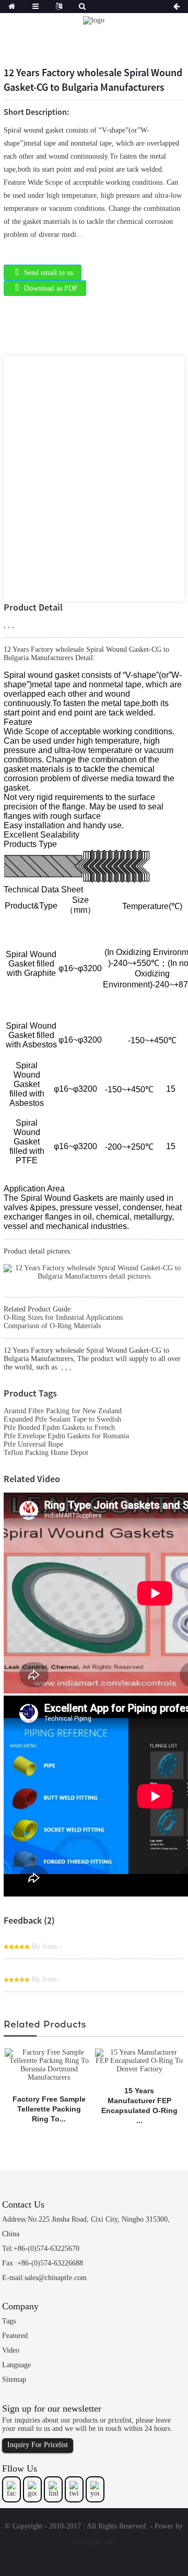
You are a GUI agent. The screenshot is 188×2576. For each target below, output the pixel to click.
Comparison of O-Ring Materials (52, 1326)
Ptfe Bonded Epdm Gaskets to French (59, 1428)
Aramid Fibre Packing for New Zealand (63, 1411)
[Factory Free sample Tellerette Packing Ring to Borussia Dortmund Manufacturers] (49, 2064)
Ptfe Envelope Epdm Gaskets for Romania (66, 1436)
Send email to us (49, 273)
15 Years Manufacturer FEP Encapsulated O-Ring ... (139, 2106)
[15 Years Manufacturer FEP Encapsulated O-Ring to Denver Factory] (139, 2060)
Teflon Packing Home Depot (46, 1453)
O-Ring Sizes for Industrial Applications (63, 1317)
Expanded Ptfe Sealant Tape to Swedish (62, 1419)
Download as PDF (51, 288)
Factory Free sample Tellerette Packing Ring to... (49, 2109)
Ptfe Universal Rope (33, 1444)
